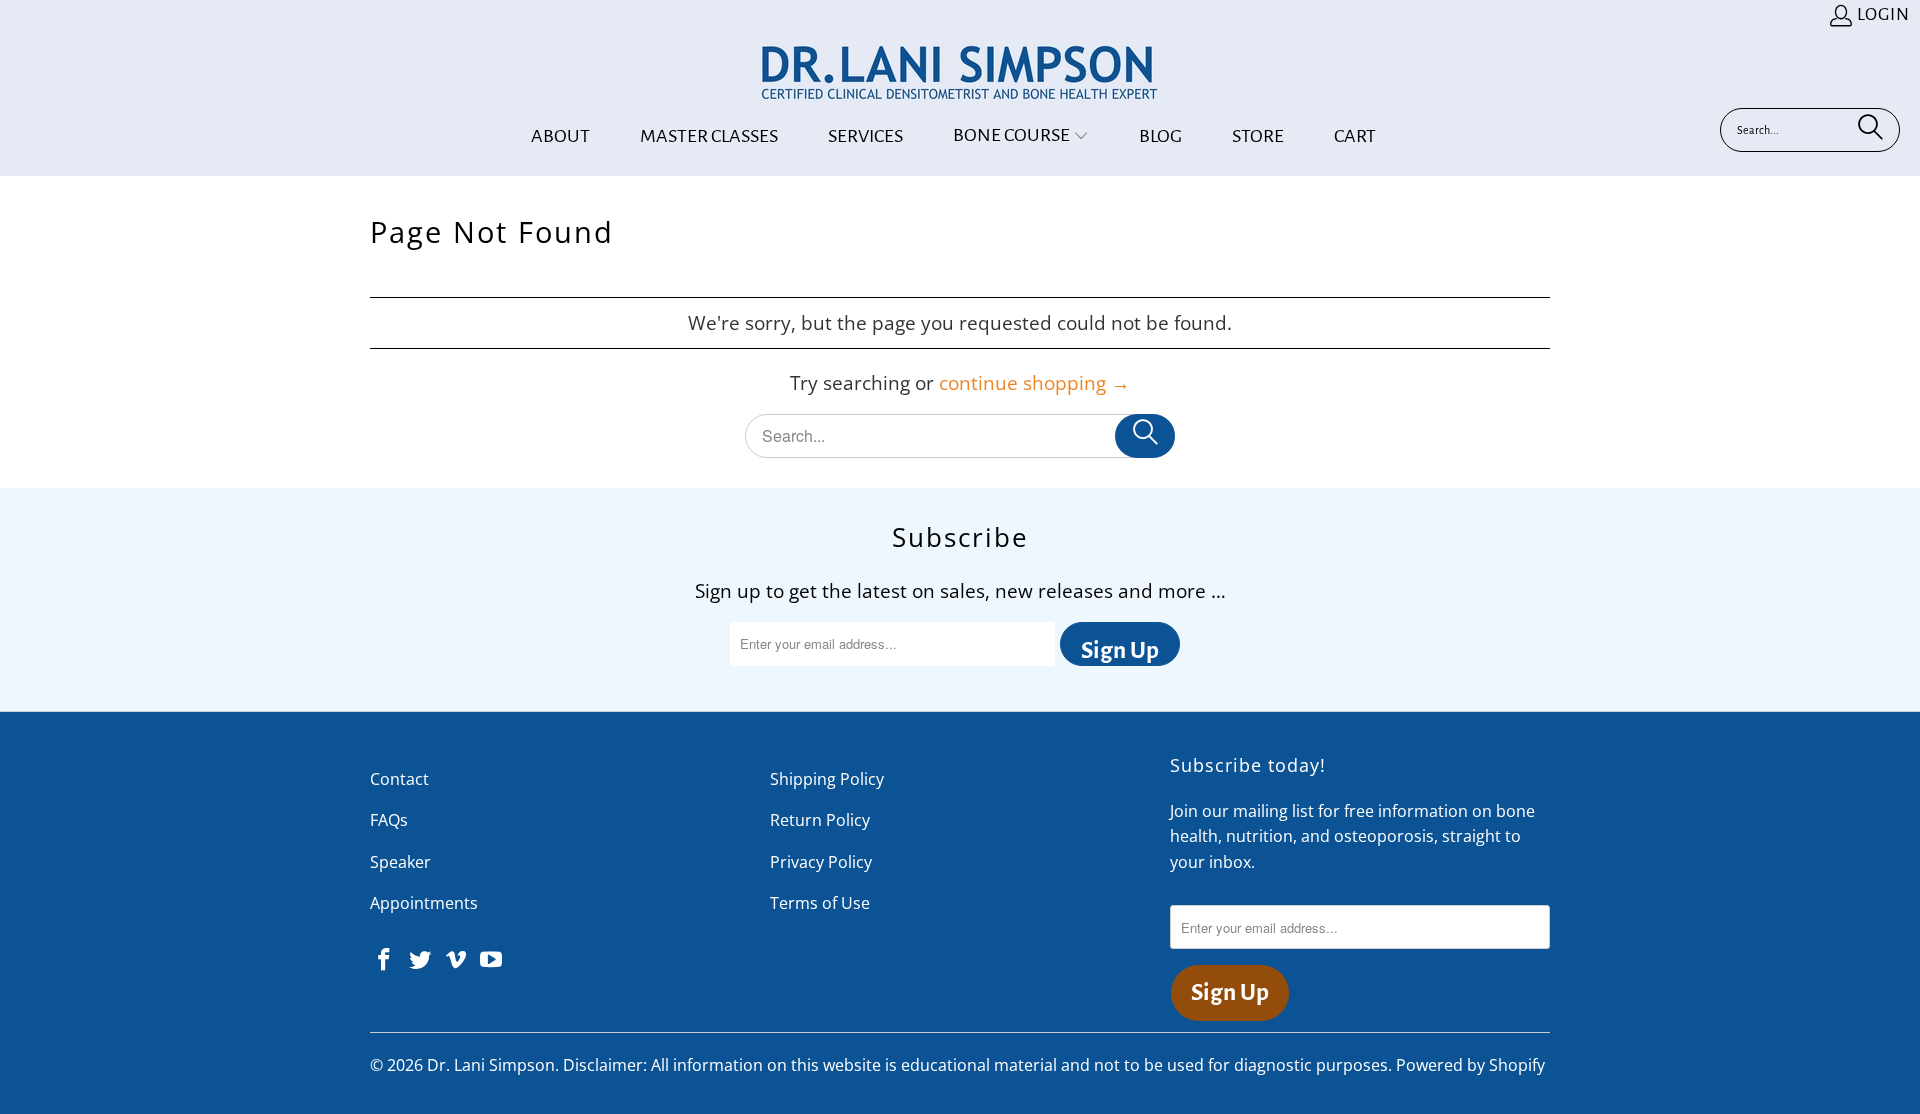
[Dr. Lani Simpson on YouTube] (492, 960)
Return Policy (820, 820)
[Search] (1870, 130)
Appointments (424, 903)
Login (1883, 14)
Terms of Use (820, 903)
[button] (1021, 136)
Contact (399, 779)
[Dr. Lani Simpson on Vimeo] (456, 960)
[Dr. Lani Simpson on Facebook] (385, 960)
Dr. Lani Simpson (491, 1065)
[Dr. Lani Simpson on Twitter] (421, 960)
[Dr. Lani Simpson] (960, 74)
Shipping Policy (827, 779)
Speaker (400, 862)
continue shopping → (1034, 383)
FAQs (389, 820)
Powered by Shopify (1470, 1065)
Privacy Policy (821, 862)
